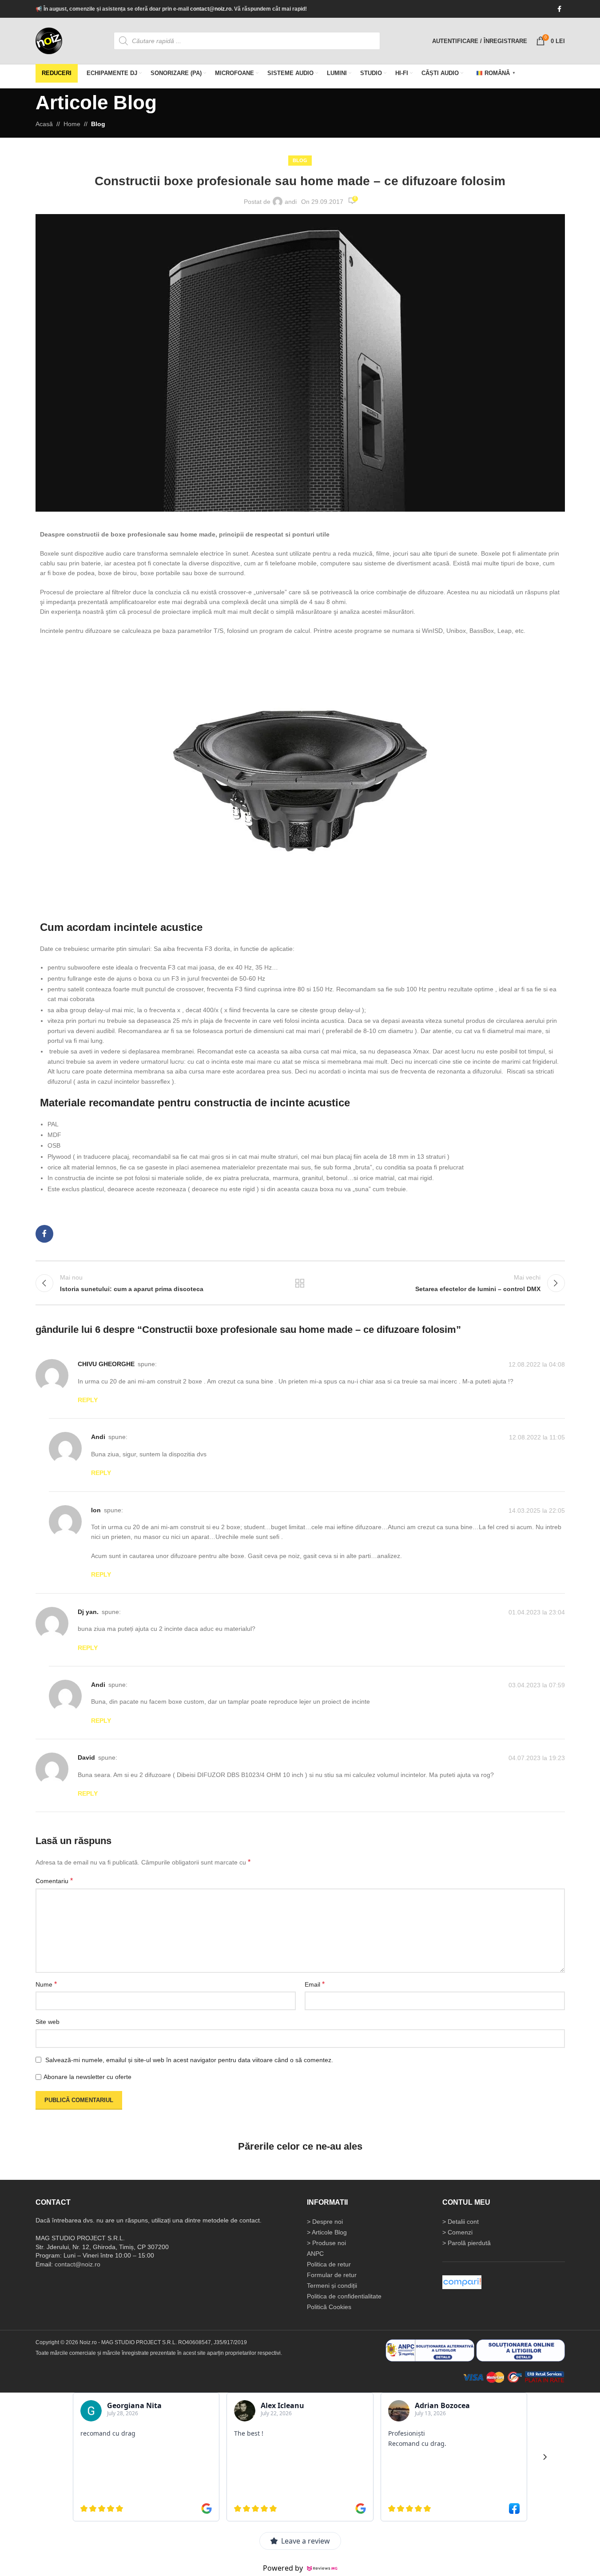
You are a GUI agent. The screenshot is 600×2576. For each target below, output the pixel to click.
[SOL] (521, 2350)
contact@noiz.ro (211, 9)
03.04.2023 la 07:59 (537, 1685)
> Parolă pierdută (467, 2243)
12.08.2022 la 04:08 (537, 1364)
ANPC (315, 2254)
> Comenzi (457, 2232)
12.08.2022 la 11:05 (537, 1437)
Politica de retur (329, 2264)
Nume (46, 1984)
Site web (48, 2022)
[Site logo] (49, 40)
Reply (88, 1400)
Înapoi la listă (300, 1283)
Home (72, 124)
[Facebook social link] (560, 9)
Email (315, 1984)
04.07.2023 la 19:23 (537, 1758)
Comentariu (54, 1881)
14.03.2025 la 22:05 (537, 1511)
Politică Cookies (329, 2307)
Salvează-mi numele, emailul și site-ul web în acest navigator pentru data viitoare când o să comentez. (189, 2060)
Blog (98, 124)
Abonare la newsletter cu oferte (87, 2077)
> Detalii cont (461, 2222)
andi (291, 202)
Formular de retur (332, 2275)
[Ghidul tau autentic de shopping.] (462, 2282)
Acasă (44, 124)
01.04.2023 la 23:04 (537, 1612)
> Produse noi (326, 2243)
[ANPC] (430, 2350)
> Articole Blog (327, 2232)
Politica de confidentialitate (344, 2296)
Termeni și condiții (332, 2286)
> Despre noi (325, 2222)
